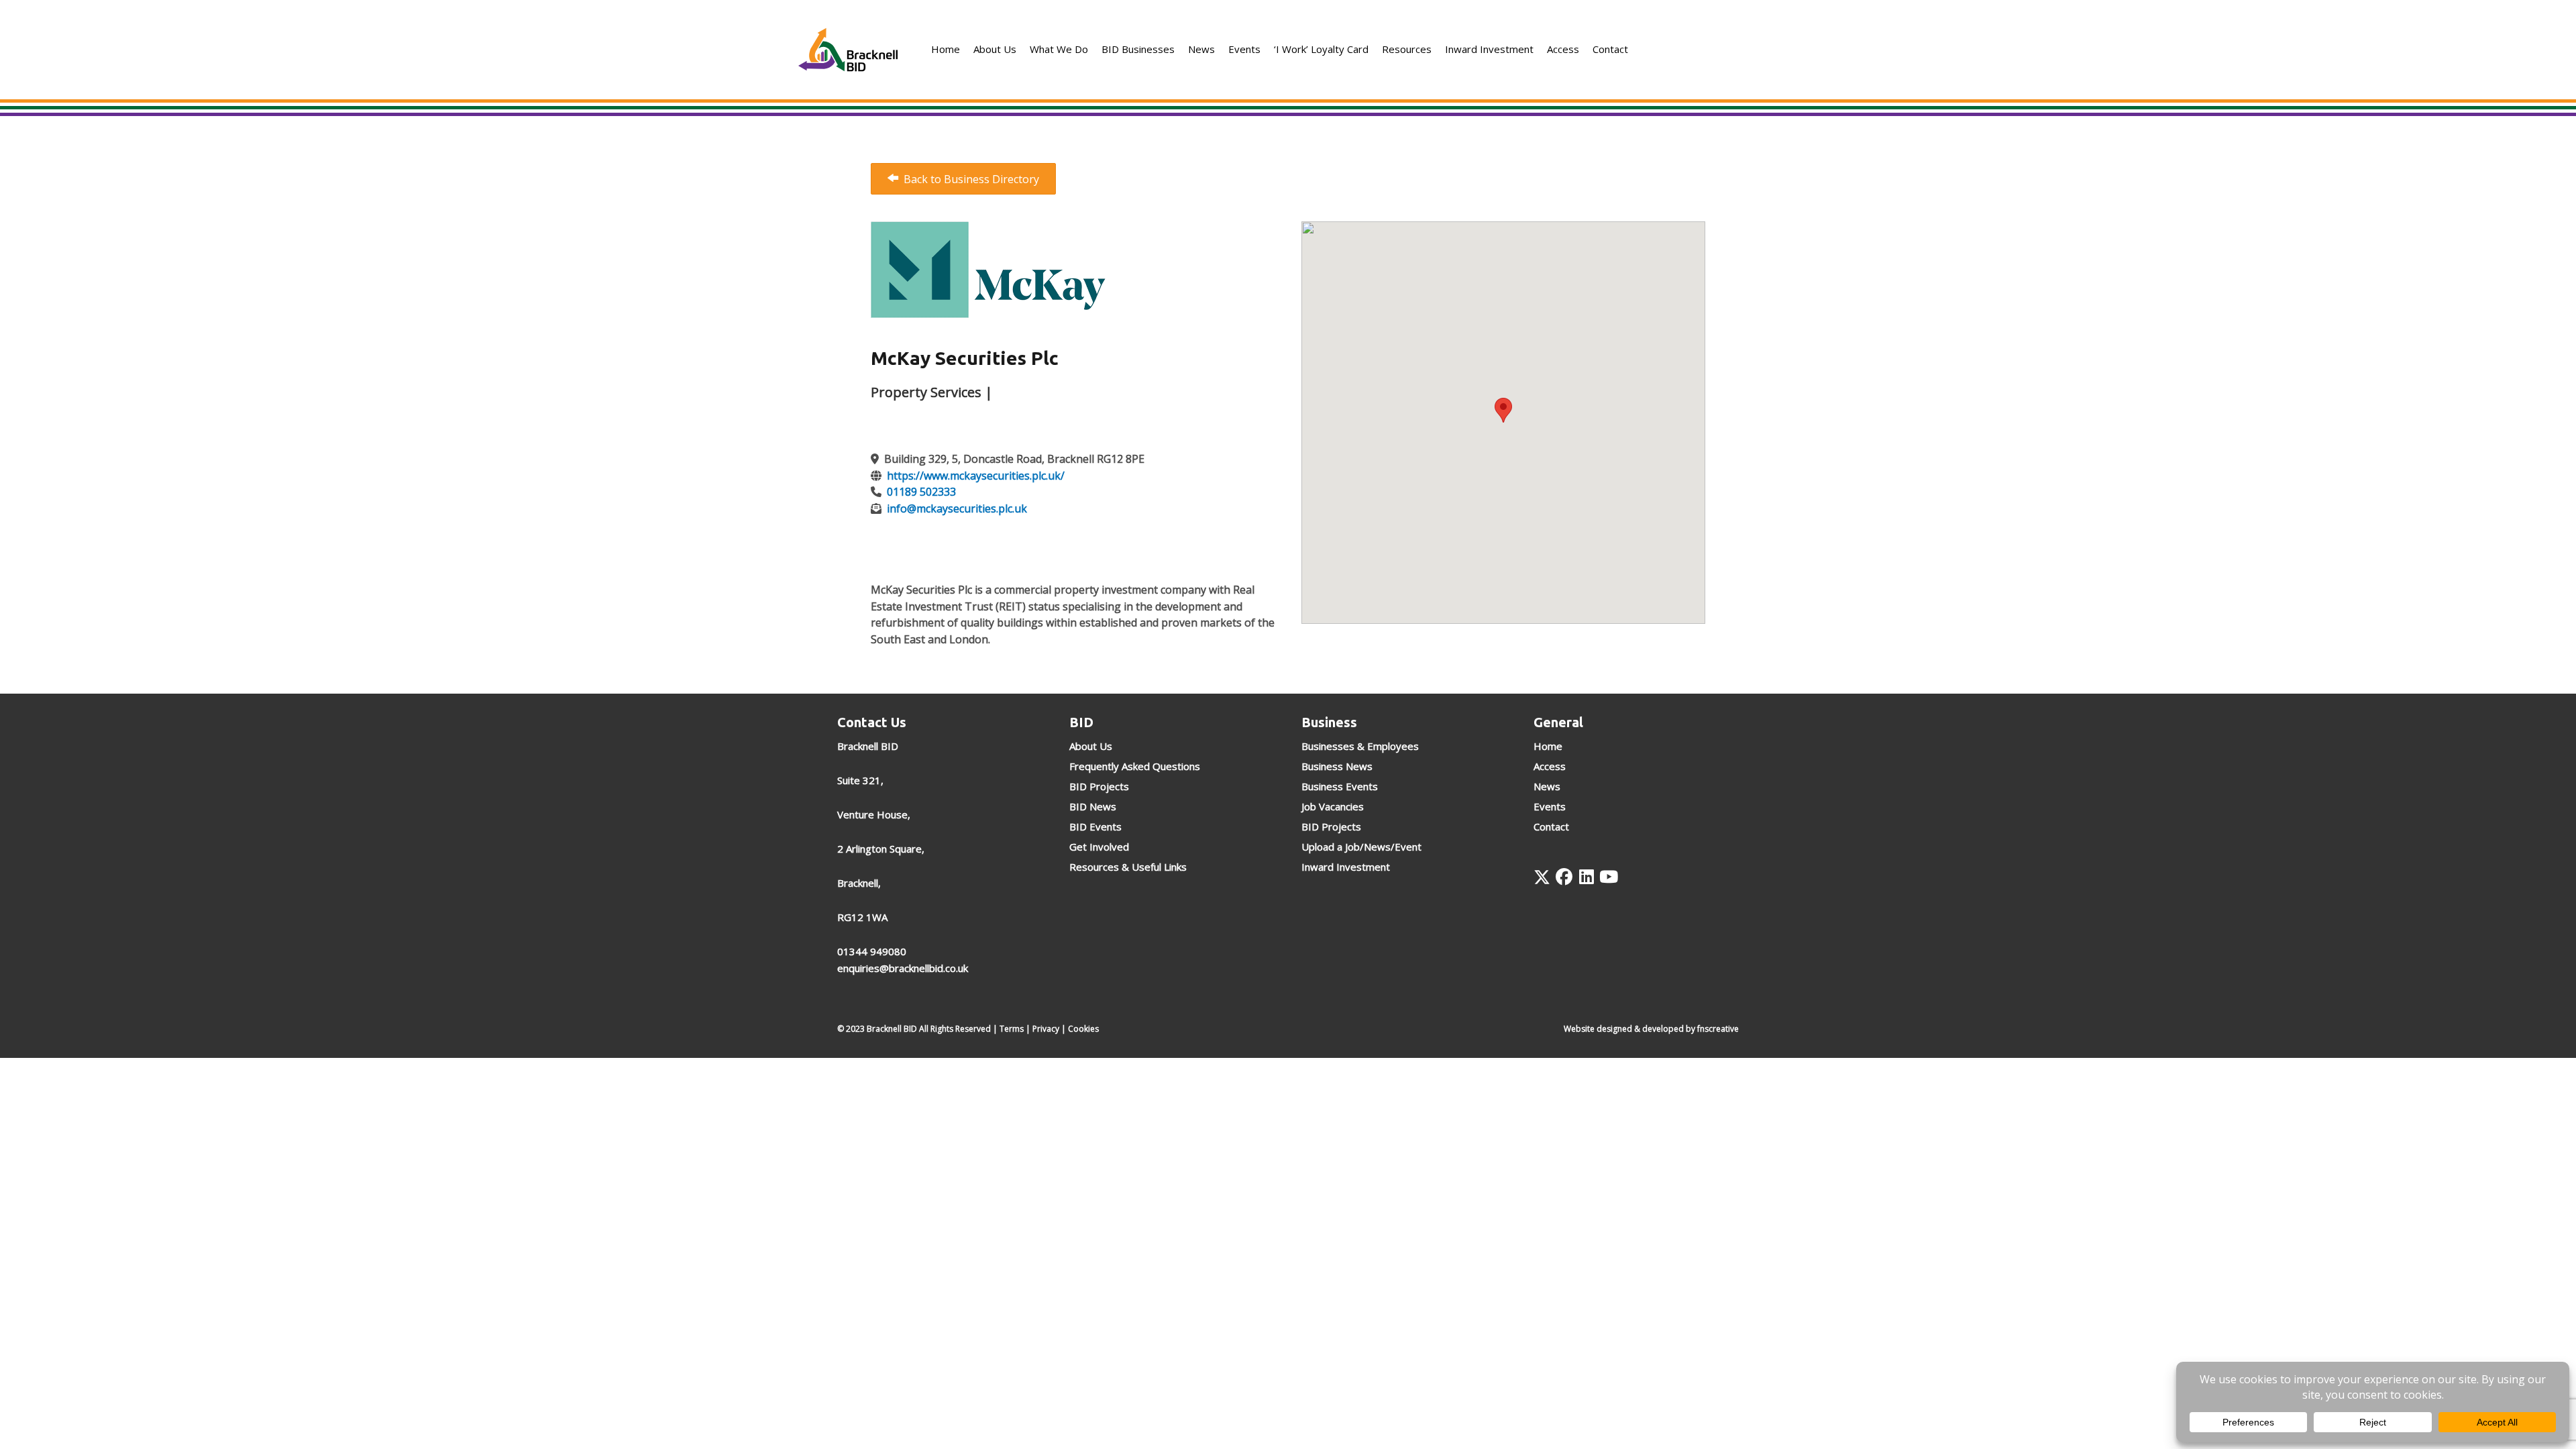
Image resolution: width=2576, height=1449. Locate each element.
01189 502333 (921, 492)
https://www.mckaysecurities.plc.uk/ (976, 476)
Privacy (1046, 1029)
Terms (1012, 1029)
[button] (1542, 877)
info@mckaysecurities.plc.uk (957, 508)
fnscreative (1718, 1029)
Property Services (926, 392)
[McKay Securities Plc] (988, 268)
